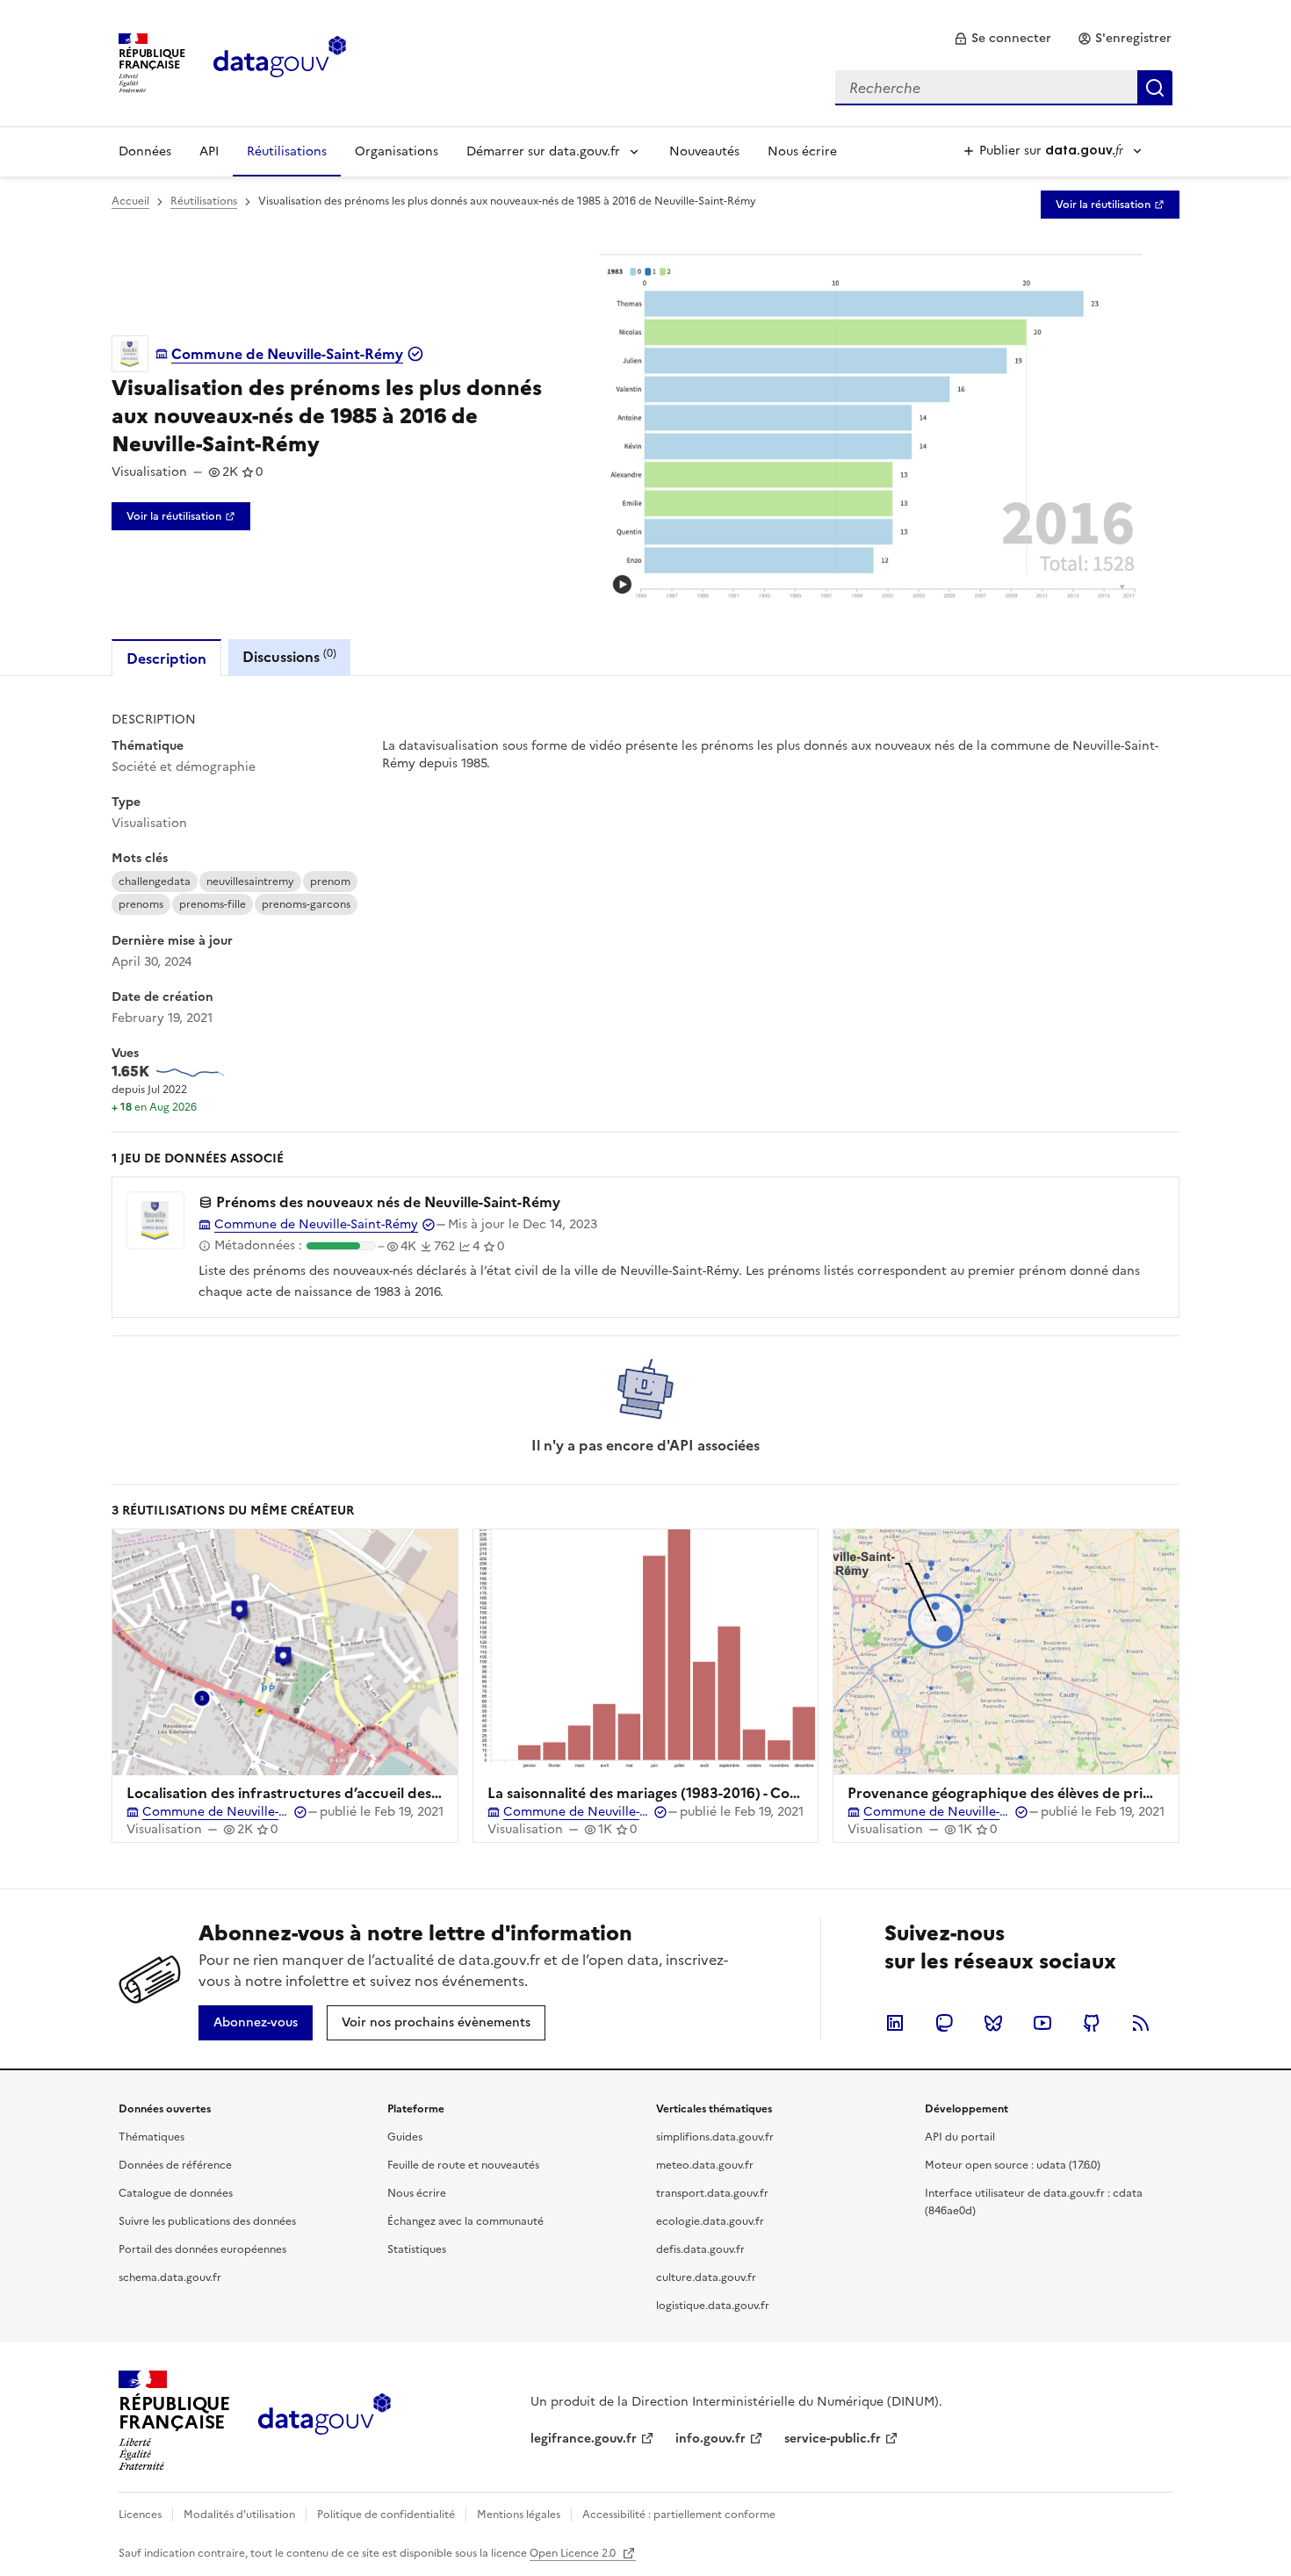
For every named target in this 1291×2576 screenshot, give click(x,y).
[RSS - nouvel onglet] (1141, 2023)
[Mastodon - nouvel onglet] (944, 2023)
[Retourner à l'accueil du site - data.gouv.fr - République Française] (325, 2421)
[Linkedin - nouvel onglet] (895, 2023)
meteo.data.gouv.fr (705, 2165)
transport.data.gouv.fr (712, 2193)
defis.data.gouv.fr (700, 2249)
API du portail (960, 2137)
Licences (140, 2515)
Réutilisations (287, 151)
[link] (1003, 39)
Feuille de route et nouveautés (463, 2165)
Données (145, 151)
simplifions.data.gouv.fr (715, 2137)
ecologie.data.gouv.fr (710, 2221)
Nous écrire (802, 151)
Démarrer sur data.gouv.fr (543, 151)
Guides (405, 2137)
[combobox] (1004, 88)
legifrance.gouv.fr (584, 2439)
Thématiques (151, 2137)
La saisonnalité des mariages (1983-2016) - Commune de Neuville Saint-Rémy (744, 1793)
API (209, 151)
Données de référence (175, 2165)
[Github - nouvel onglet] (1092, 2023)
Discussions (289, 656)
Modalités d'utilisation (239, 2515)
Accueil (130, 201)
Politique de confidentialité (386, 2515)
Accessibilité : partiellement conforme (679, 2515)
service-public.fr (833, 2439)
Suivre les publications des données (207, 2221)
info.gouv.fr (710, 2439)
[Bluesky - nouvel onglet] (993, 2023)
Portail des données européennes (202, 2249)
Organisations (397, 151)
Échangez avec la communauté (465, 2221)
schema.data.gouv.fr (170, 2277)
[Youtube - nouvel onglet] (1042, 2023)
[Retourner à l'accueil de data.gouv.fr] (280, 61)
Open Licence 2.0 (574, 2553)
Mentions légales (519, 2515)
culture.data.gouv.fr (706, 2277)
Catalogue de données (176, 2193)
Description (166, 658)
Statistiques (417, 2249)
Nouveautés (704, 151)
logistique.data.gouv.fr (713, 2306)
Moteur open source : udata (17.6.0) (1013, 2165)
